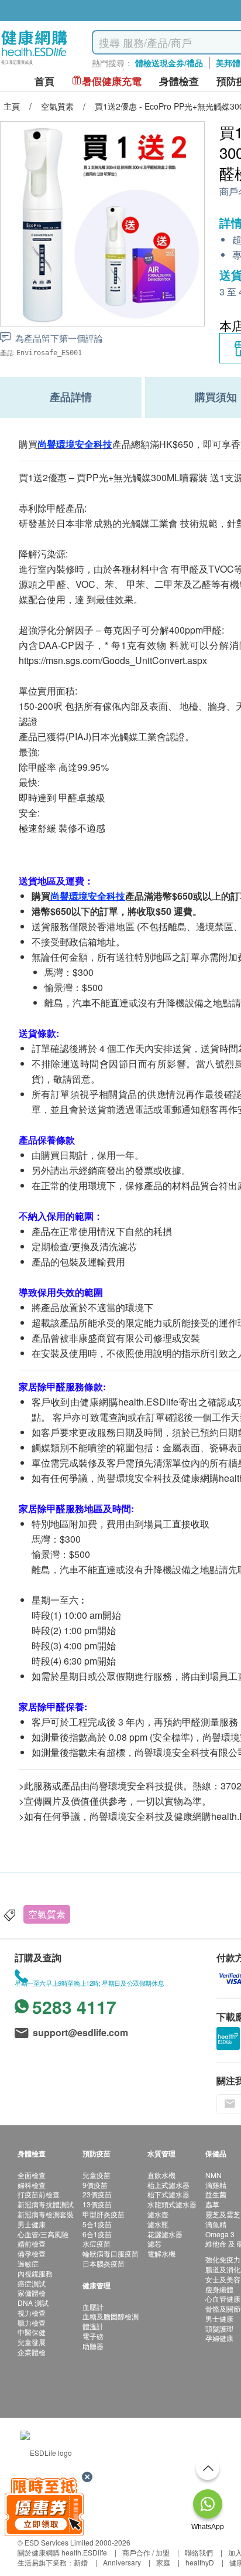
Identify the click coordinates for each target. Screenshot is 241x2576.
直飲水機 (161, 2175)
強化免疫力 (223, 2259)
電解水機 (161, 2253)
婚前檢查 (32, 2243)
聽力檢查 (32, 2323)
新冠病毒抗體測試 (46, 2204)
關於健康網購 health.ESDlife (62, 2552)
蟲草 (212, 2204)
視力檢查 (32, 2313)
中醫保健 (32, 2332)
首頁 (44, 81)
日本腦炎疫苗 (104, 2263)
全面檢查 (32, 2175)
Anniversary (122, 2562)
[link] (46, 2451)
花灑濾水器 (165, 2234)
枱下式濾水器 (168, 2194)
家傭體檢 (32, 2293)
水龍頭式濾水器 (172, 2204)
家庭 (163, 2562)
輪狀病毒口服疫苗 (111, 2253)
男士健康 (32, 2224)
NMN (214, 2175)
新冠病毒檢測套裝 (46, 2214)
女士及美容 (223, 2279)
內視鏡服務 (35, 2273)
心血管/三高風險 (43, 2234)
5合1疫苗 (97, 2224)
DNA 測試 (33, 2303)
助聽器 (93, 2346)
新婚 (81, 2562)
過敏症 (28, 2263)
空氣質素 (47, 1914)
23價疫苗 (97, 2194)
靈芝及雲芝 (223, 2214)
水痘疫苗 (97, 2243)
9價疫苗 (95, 2185)
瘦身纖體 (219, 2289)
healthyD (200, 2562)
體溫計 (93, 2326)
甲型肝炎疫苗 (104, 2214)
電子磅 (93, 2336)
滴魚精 (216, 2224)
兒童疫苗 (97, 2175)
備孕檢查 (32, 2253)
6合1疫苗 (97, 2234)
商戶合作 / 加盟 (146, 2552)
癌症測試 (32, 2283)
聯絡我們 (199, 2552)
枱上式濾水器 (168, 2185)
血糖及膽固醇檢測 (111, 2316)
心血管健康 (223, 2298)
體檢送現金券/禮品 (169, 63)
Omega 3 (220, 2234)
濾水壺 (158, 2214)
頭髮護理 (219, 2328)
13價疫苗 (97, 2204)
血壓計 (93, 2307)
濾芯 (154, 2243)
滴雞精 (216, 2185)
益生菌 (216, 2194)
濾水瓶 (158, 2224)
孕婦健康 (219, 2338)
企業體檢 (32, 2352)
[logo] (34, 65)
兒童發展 (32, 2342)
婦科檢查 (32, 2185)
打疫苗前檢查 (39, 2194)
